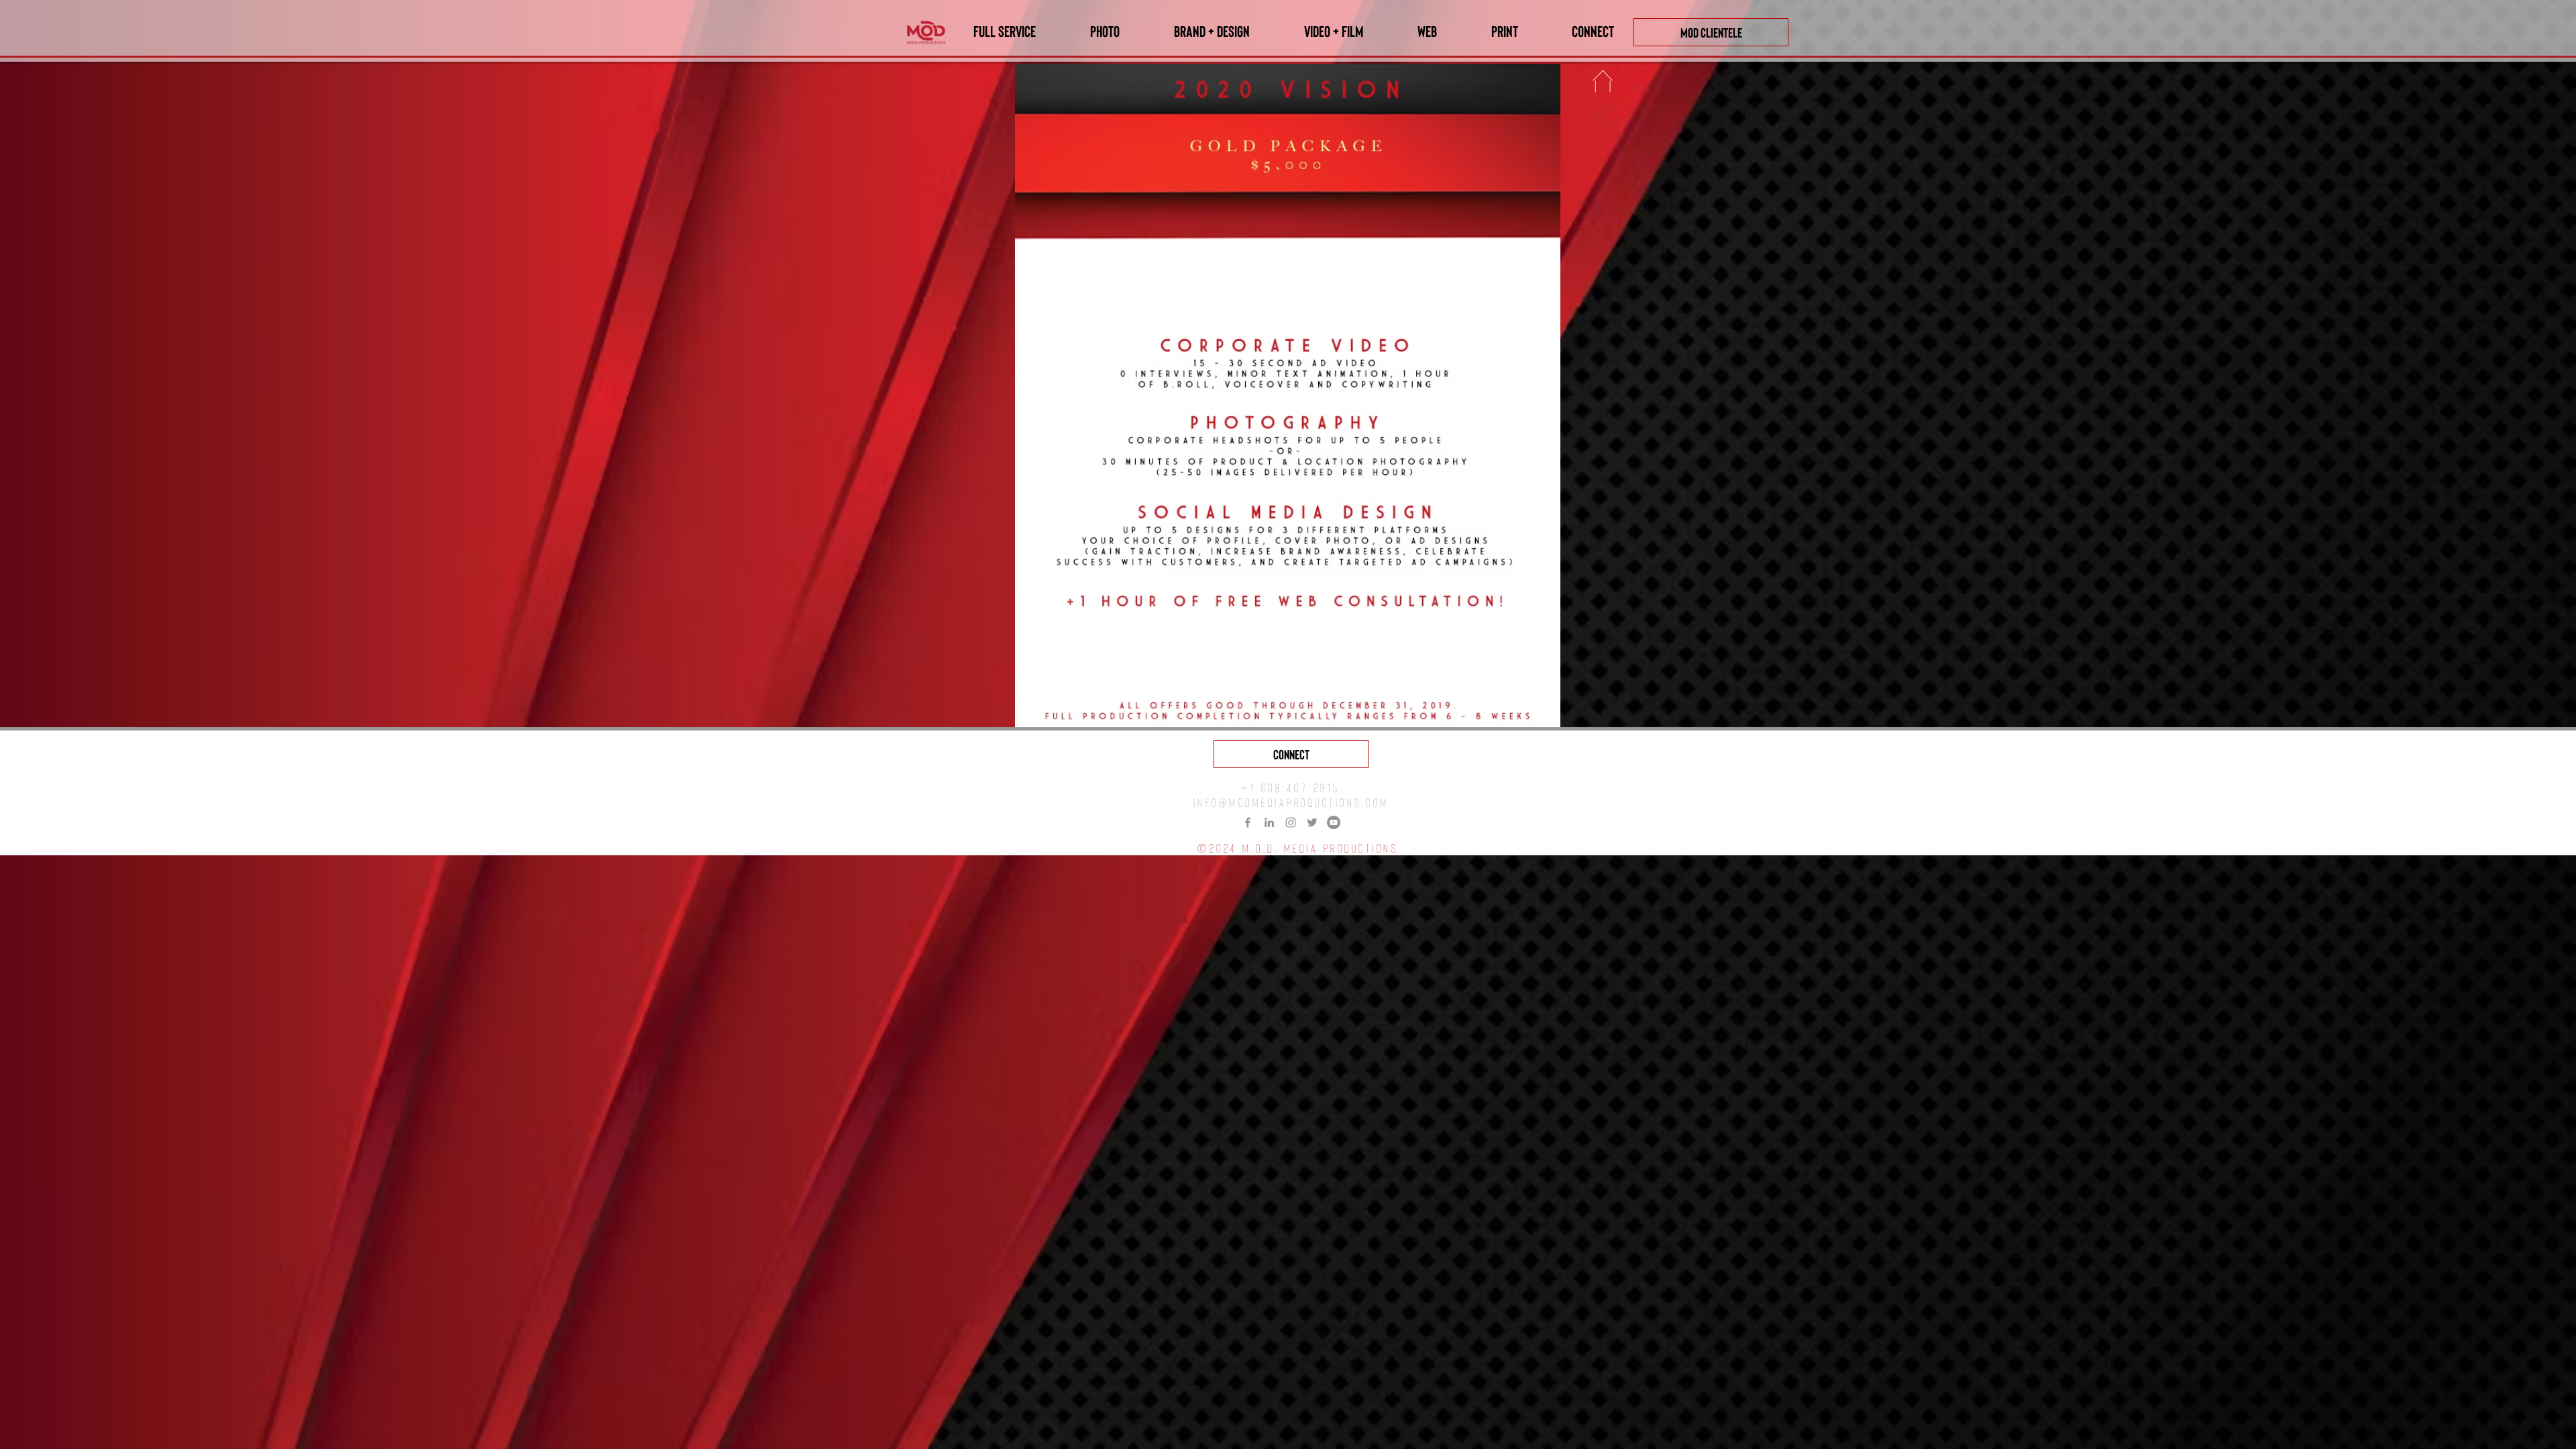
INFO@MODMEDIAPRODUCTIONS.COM (1291, 802)
